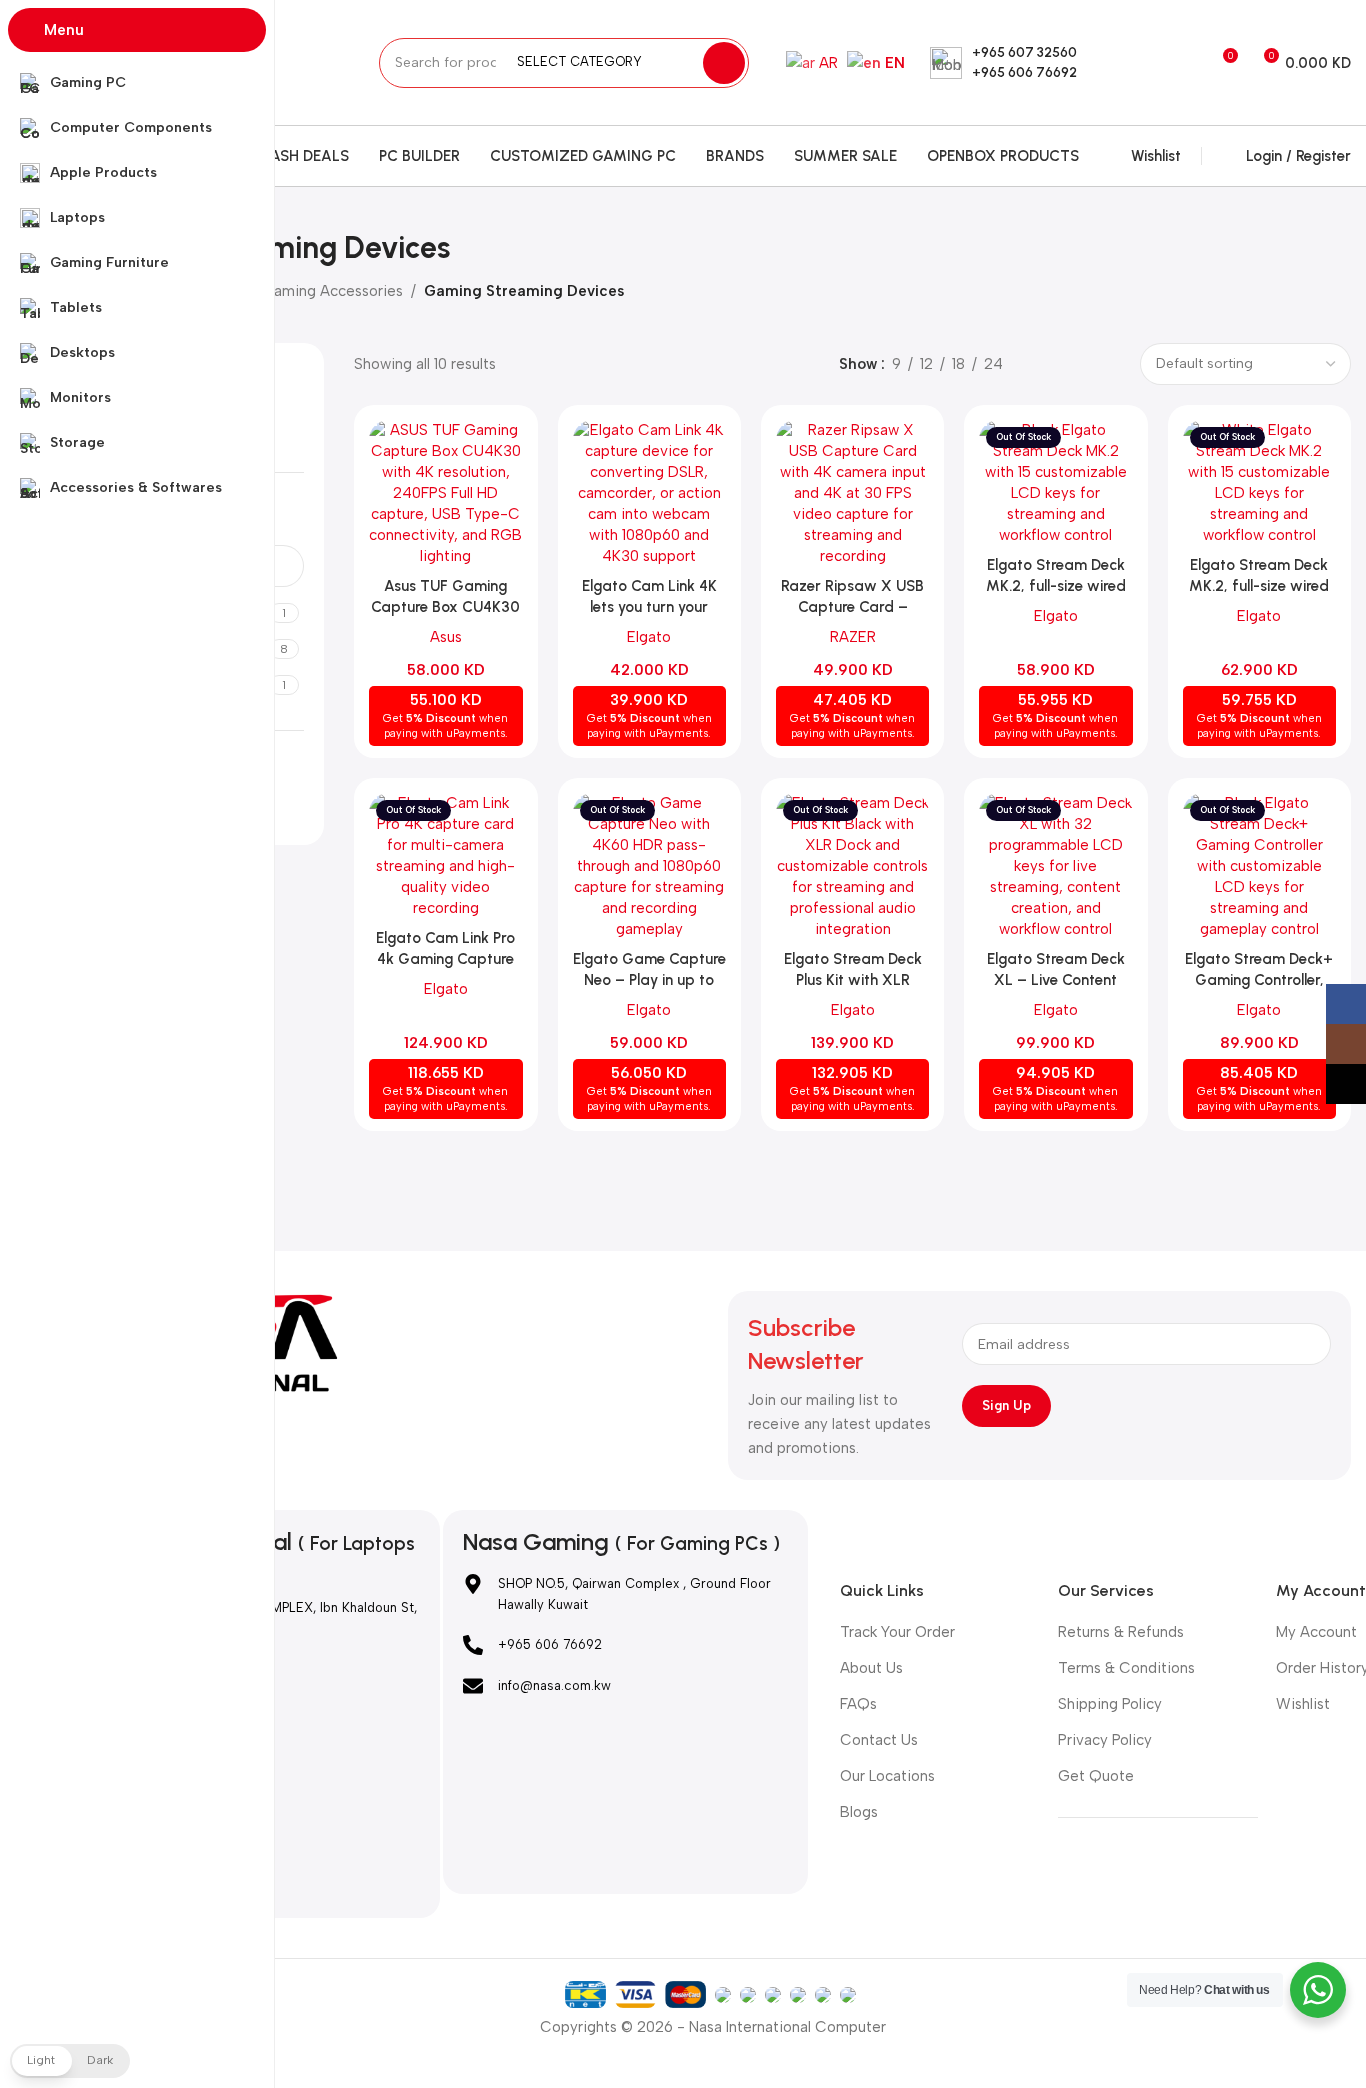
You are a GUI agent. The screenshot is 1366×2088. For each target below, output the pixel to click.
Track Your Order (897, 1632)
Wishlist (1303, 1704)
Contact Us (879, 1740)
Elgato (649, 637)
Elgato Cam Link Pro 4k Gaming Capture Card (445, 959)
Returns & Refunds (1121, 1632)
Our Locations (887, 1776)
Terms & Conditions (1126, 1668)
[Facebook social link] (1109, 62)
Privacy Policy (1105, 1740)
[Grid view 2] (1040, 364)
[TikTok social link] (1160, 62)
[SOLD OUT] (1055, 483)
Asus (446, 637)
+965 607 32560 (1024, 52)
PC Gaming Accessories (320, 291)
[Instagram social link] (1134, 62)
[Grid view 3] (1075, 364)
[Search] (724, 63)
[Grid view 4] (1109, 364)
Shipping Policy (1110, 1704)
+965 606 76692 (1024, 72)
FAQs (858, 1704)
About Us (871, 1668)
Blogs (859, 1812)
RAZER (853, 637)
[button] (70, 2061)
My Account (1316, 1632)
